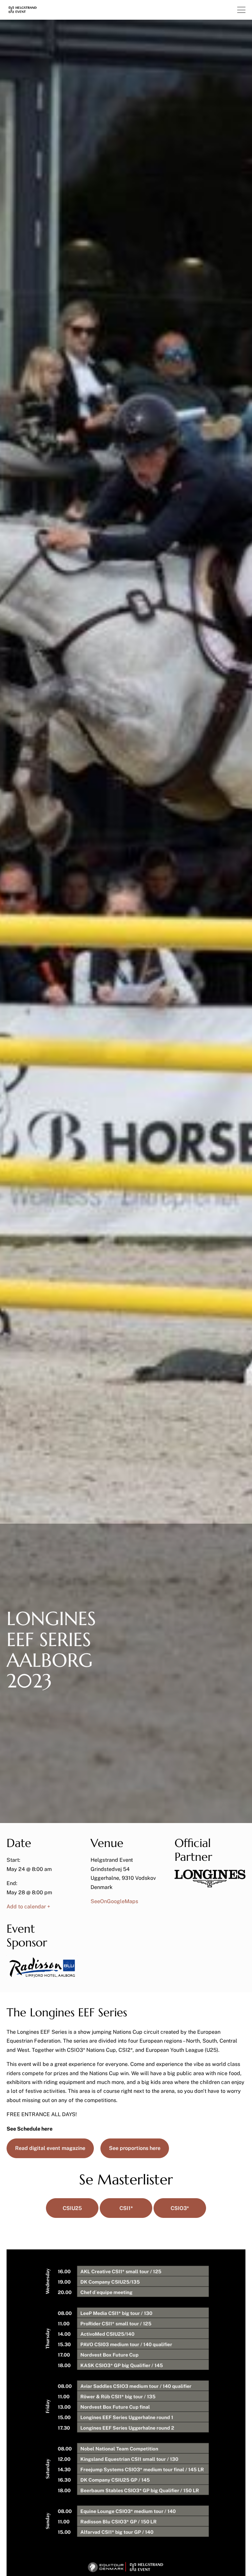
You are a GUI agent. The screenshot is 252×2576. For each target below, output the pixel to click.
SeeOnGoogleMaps (114, 1901)
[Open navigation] (241, 10)
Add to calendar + (28, 1907)
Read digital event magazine (50, 2148)
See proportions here (135, 2148)
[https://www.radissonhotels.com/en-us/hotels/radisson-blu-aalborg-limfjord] (42, 1977)
